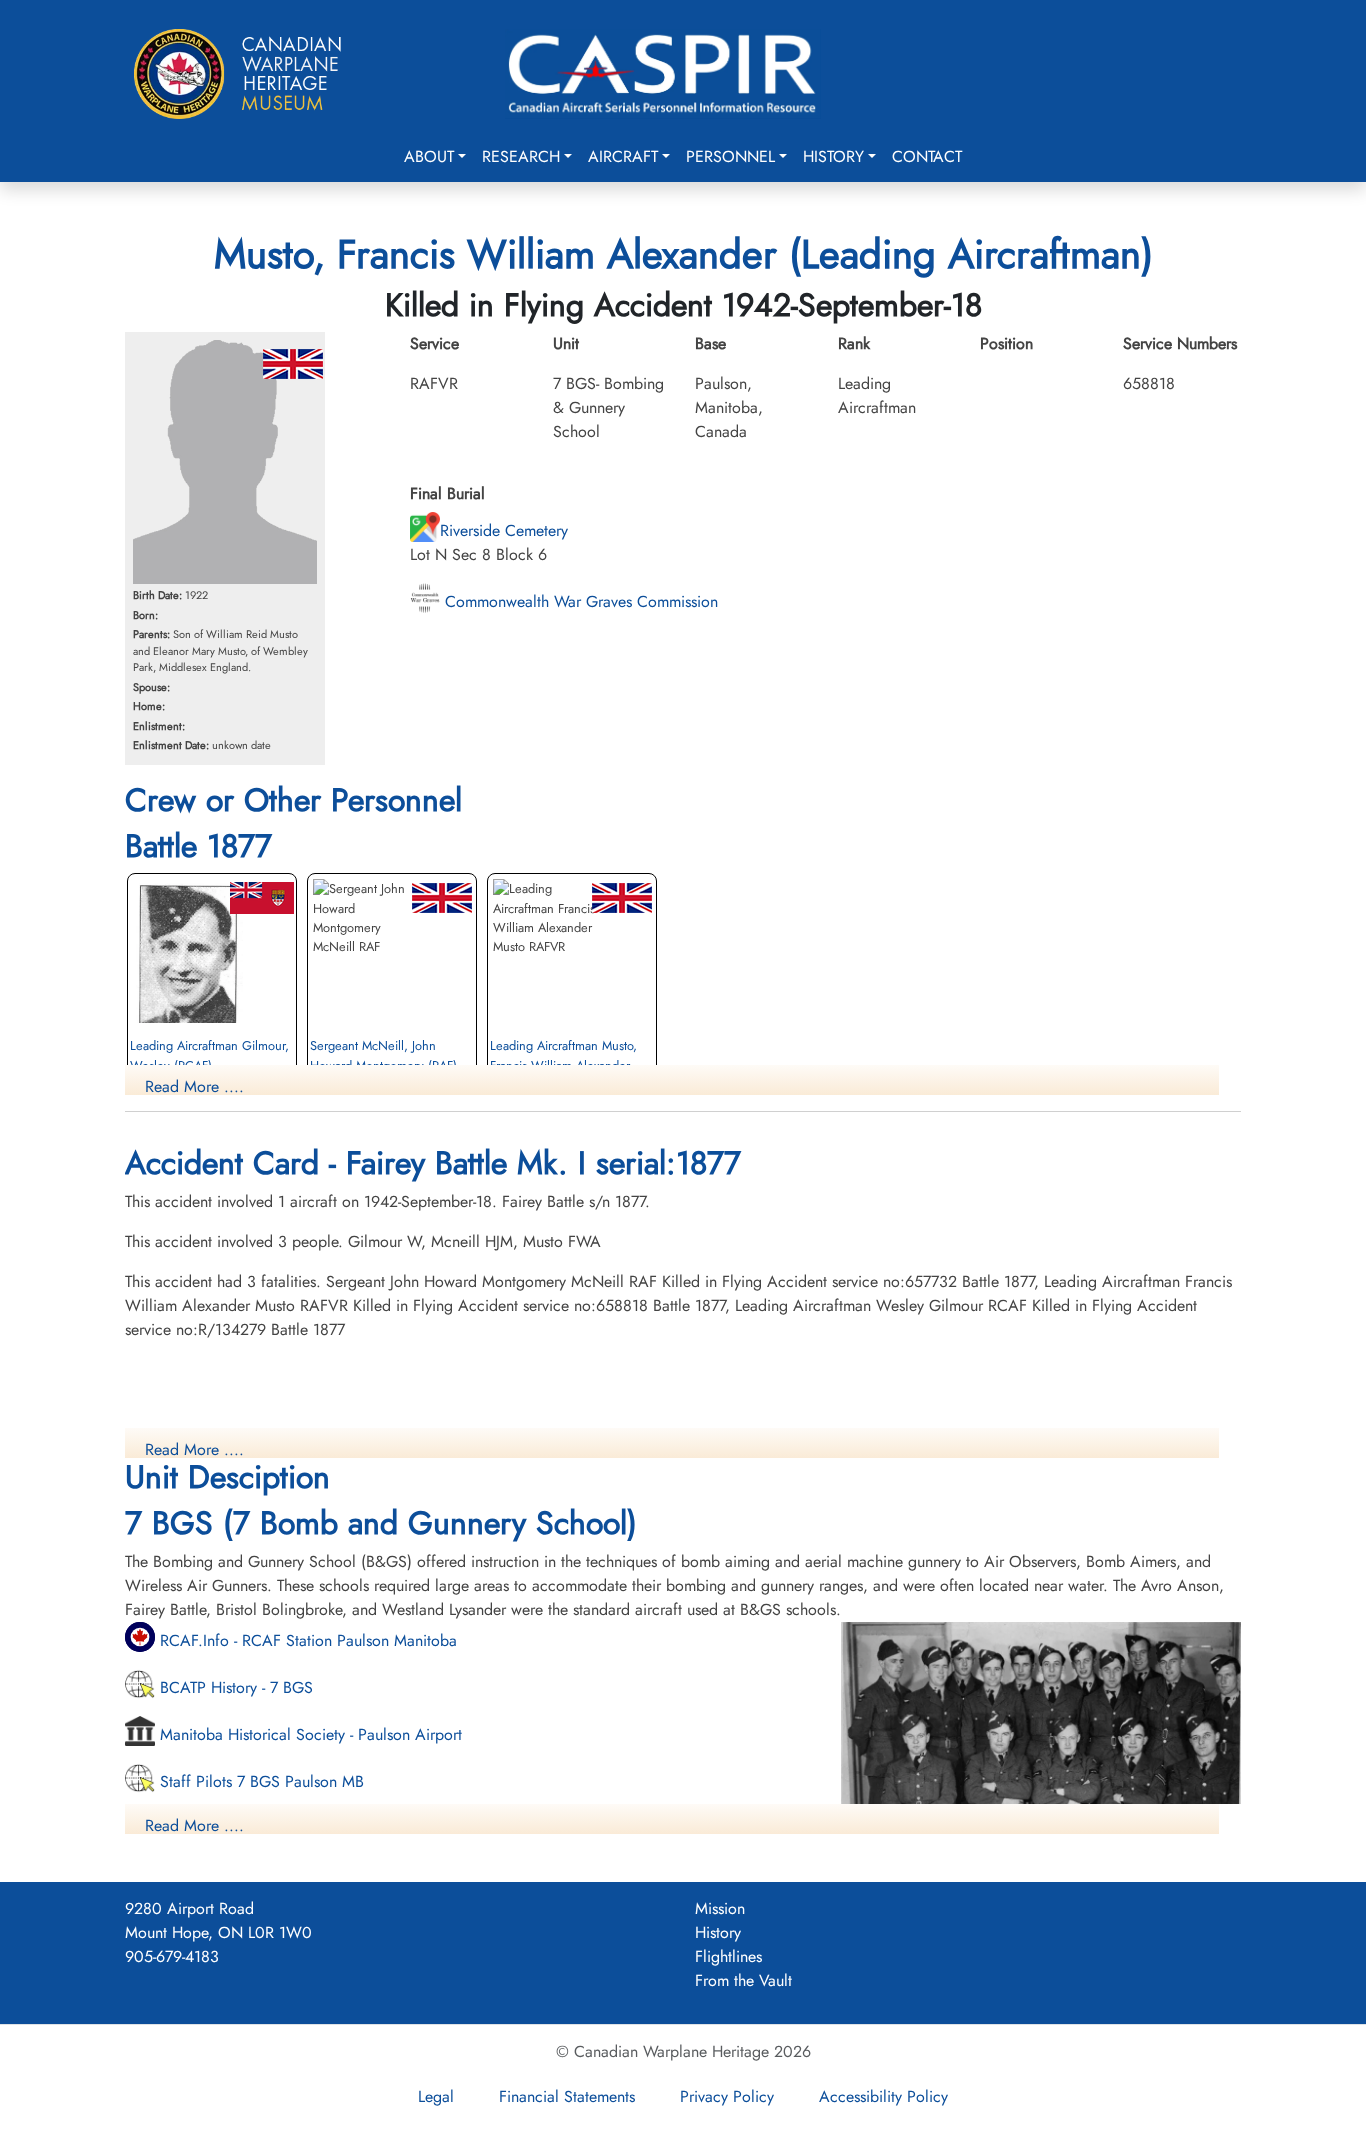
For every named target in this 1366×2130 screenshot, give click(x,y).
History (833, 156)
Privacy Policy (727, 2096)
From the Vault (743, 1980)
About (429, 156)
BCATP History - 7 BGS (234, 1687)
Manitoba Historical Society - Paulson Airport (308, 1734)
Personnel (730, 156)
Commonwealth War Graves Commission (579, 601)
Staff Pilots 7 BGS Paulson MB (259, 1781)
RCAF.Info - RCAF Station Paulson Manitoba (306, 1640)
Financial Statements (567, 2096)
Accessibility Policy (883, 2096)
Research (521, 156)
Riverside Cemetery (504, 530)
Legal (436, 2096)
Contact (927, 156)
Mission (720, 1908)
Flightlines (728, 1956)
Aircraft (623, 156)
